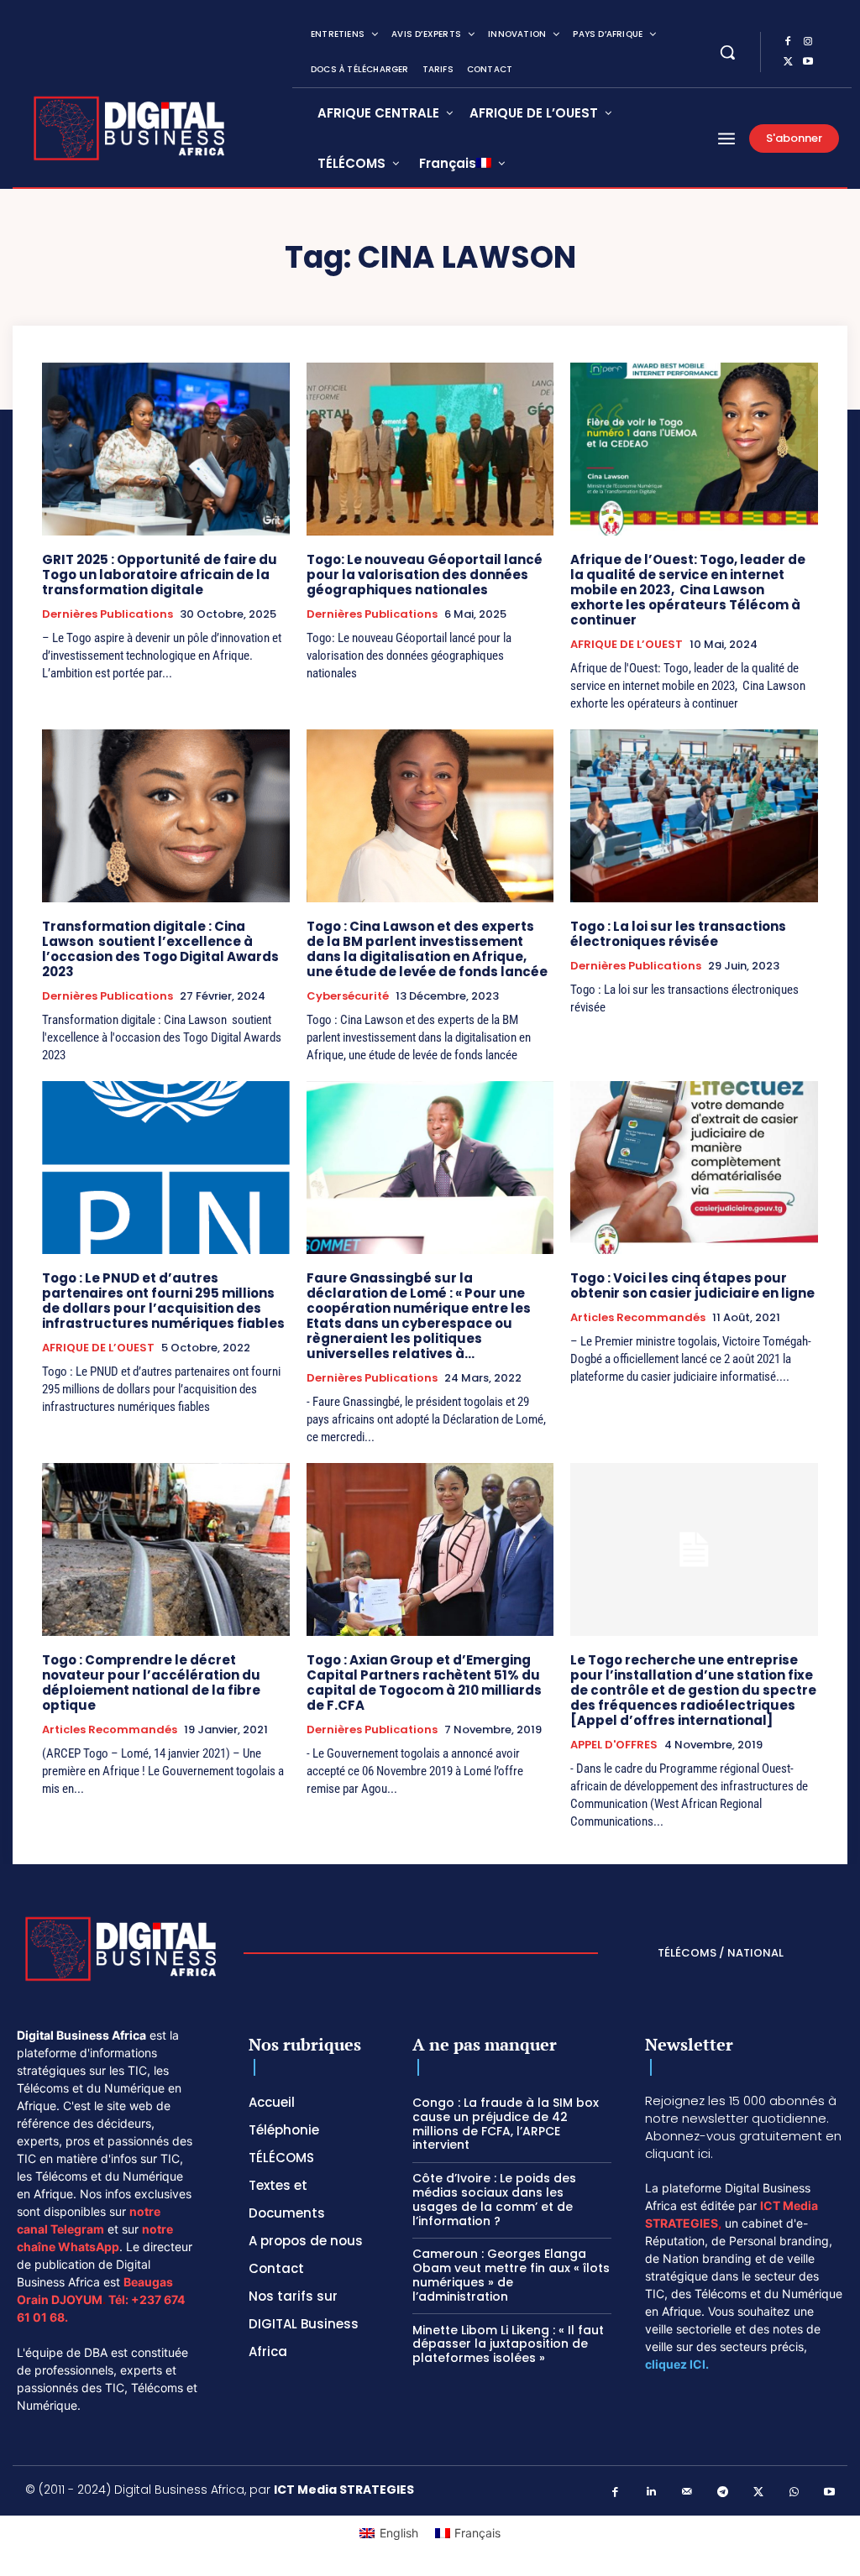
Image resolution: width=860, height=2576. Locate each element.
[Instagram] (808, 42)
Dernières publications (107, 614)
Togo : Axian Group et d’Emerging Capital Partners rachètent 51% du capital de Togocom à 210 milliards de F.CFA (424, 1682)
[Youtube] (808, 62)
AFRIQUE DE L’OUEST (627, 645)
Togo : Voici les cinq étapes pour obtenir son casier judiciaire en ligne (692, 1285)
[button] (727, 52)
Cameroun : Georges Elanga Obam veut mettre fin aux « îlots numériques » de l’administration (511, 2275)
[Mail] (687, 2492)
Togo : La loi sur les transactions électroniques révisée (678, 934)
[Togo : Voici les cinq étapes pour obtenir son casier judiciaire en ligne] (694, 1168)
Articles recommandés (638, 1318)
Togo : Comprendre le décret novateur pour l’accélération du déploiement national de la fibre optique (151, 1682)
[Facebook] (788, 42)
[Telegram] (723, 2492)
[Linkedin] (651, 2492)
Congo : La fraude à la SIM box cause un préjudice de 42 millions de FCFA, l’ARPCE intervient (506, 2124)
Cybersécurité (348, 996)
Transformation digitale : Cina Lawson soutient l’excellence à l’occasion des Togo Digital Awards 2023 (160, 949)
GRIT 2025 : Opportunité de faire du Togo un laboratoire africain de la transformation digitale (160, 575)
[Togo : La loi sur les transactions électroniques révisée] (694, 816)
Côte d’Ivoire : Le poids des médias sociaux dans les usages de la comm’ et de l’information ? (494, 2199)
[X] (788, 62)
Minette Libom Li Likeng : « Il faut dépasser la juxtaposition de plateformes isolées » (508, 2344)
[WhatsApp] (794, 2492)
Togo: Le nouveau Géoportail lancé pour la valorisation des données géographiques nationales (425, 575)
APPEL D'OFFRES (614, 1745)
